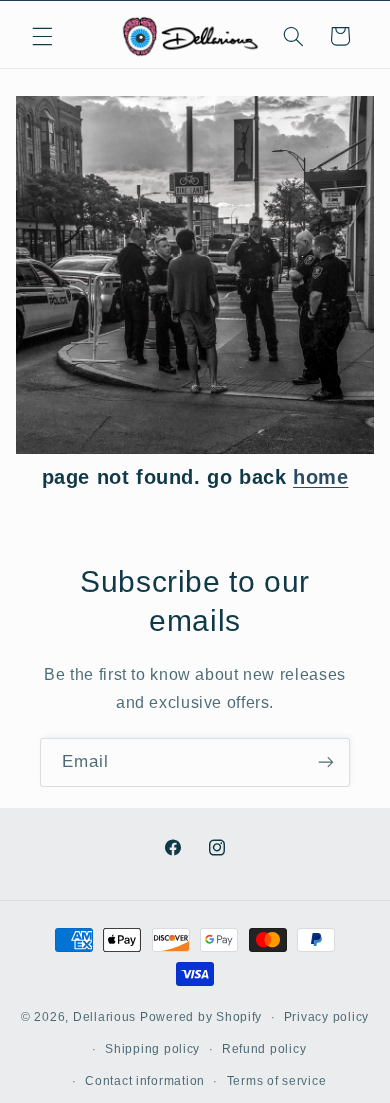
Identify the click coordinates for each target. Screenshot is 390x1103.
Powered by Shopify (201, 1017)
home (320, 477)
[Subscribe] (326, 762)
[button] (42, 36)
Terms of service (277, 1081)
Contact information (145, 1081)
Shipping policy (152, 1049)
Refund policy (264, 1049)
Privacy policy (326, 1017)
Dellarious (104, 1017)
